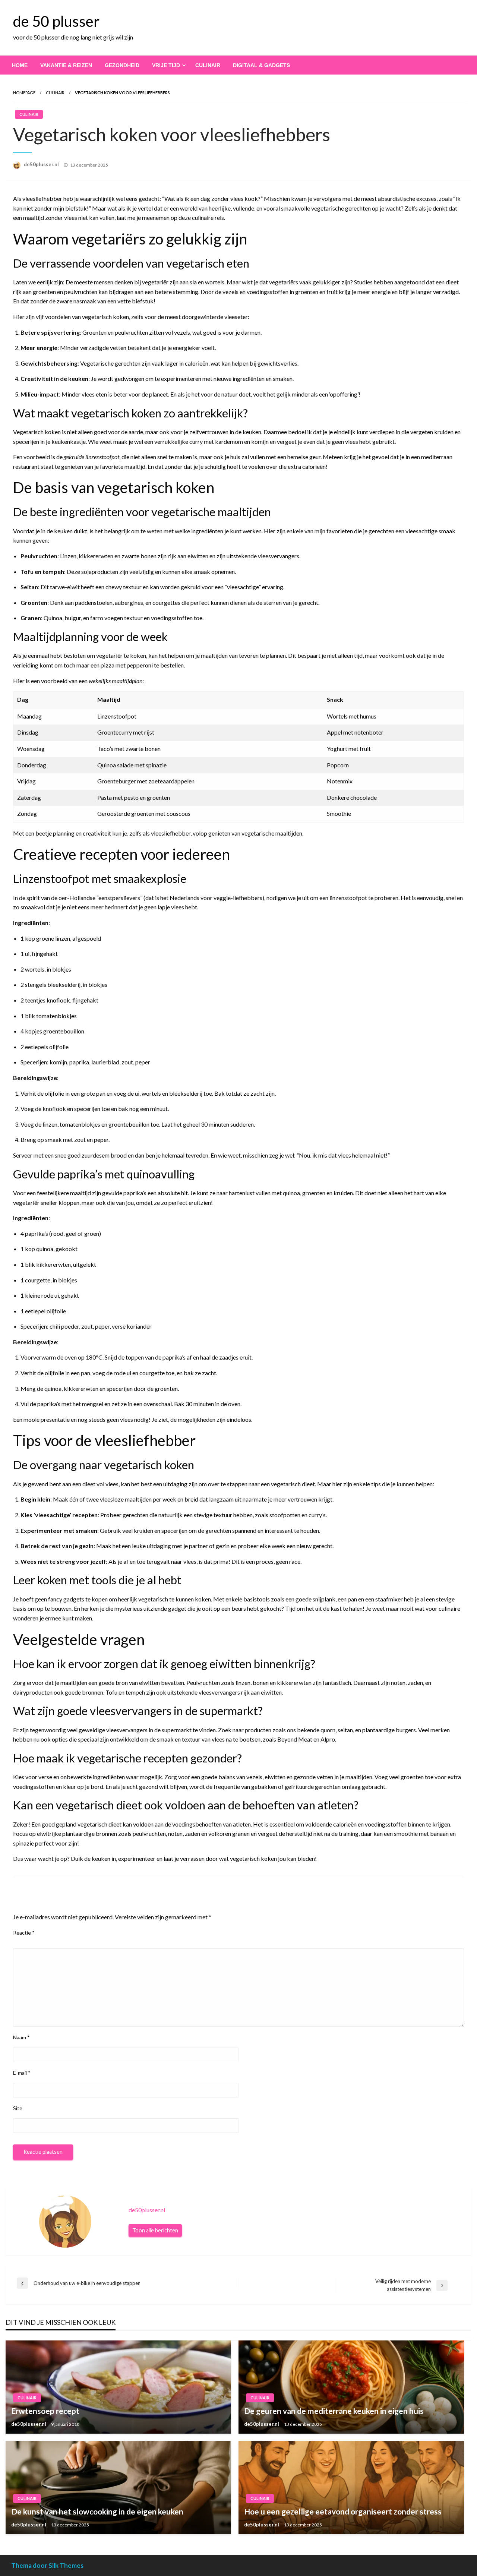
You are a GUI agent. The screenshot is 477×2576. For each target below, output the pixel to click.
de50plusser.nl (42, 164)
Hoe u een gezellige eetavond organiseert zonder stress (343, 2511)
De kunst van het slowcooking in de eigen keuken (97, 2511)
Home (20, 65)
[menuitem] (20, 65)
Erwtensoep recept (45, 2411)
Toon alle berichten (155, 2230)
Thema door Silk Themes (47, 2565)
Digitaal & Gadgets (261, 65)
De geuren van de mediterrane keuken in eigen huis (334, 2411)
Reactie (24, 1933)
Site (18, 2108)
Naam (21, 2037)
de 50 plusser (56, 21)
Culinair (208, 65)
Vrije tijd (166, 65)
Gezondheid (122, 65)
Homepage (24, 93)
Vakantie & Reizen (66, 65)
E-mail (22, 2073)
